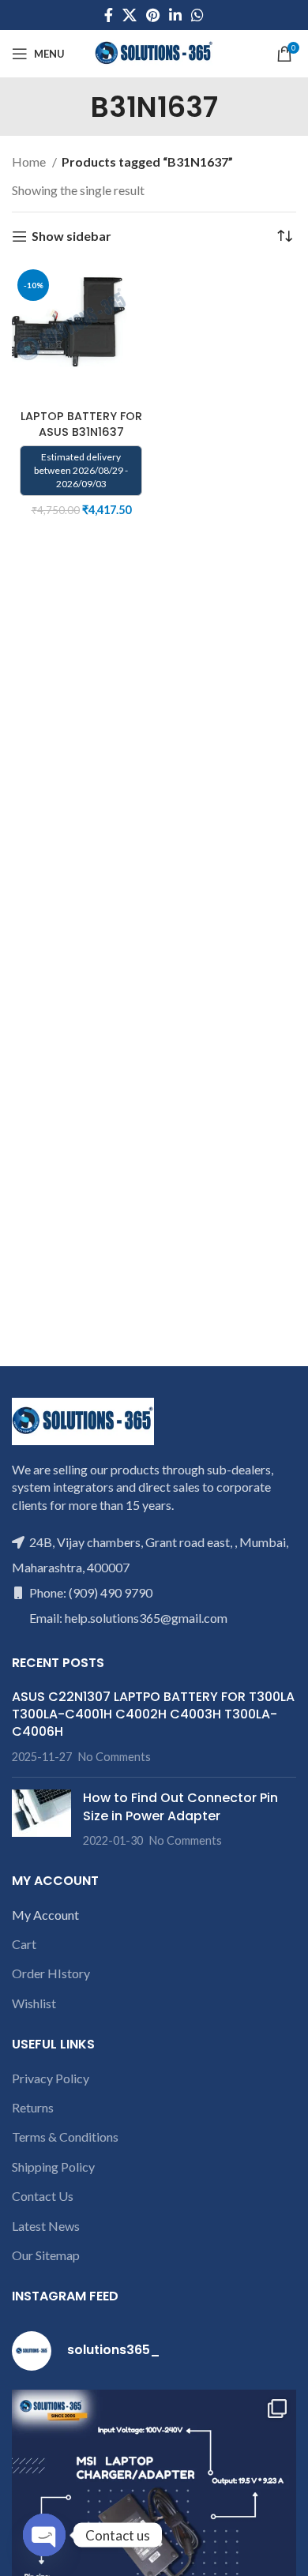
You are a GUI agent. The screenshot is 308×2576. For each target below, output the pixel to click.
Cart (24, 1944)
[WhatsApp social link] (197, 15)
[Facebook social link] (109, 15)
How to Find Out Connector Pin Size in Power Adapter (180, 1806)
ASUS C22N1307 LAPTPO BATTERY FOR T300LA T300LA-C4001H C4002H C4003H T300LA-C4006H (153, 1714)
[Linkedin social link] (175, 15)
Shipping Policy (53, 2167)
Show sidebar (71, 237)
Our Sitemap (46, 2255)
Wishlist (34, 2003)
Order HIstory (51, 1973)
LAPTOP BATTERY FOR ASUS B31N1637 (81, 424)
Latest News (46, 2226)
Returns (33, 2107)
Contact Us (43, 2196)
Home (30, 161)
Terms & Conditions (65, 2137)
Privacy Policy (51, 2078)
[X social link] (130, 15)
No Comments (115, 1757)
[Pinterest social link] (153, 15)
